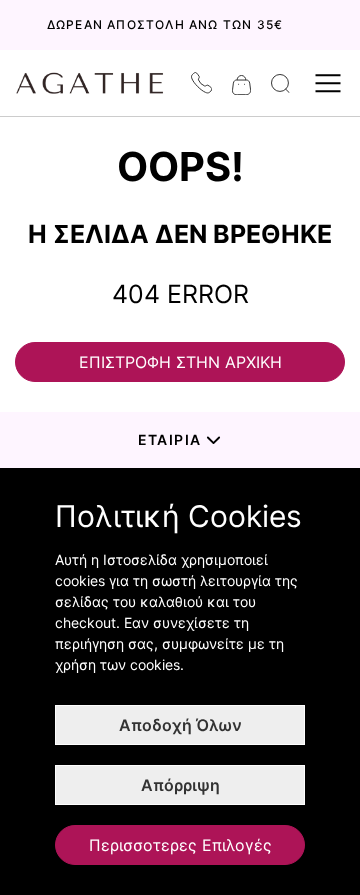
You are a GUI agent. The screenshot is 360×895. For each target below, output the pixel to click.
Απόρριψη (180, 785)
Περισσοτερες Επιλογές (180, 845)
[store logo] (100, 83)
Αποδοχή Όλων (180, 725)
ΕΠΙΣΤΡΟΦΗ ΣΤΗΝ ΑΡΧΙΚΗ (180, 362)
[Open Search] (280, 83)
